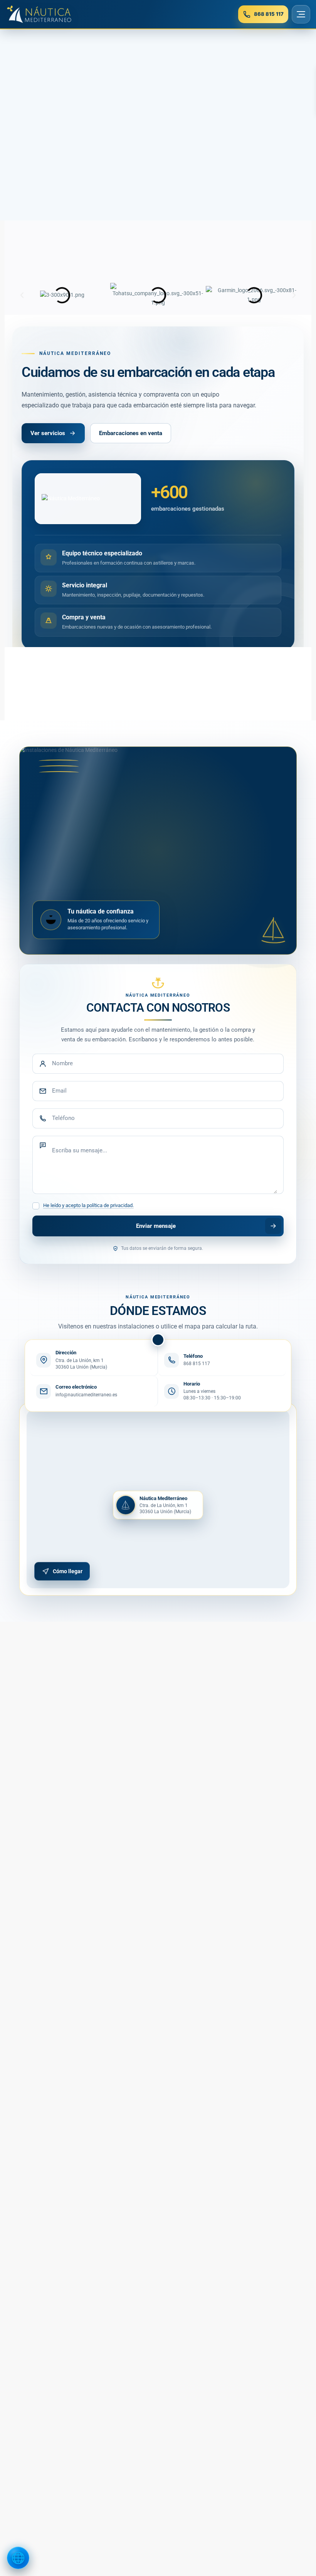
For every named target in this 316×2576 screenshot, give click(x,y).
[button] (22, 295)
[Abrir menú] (301, 14)
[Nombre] (158, 1064)
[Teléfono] (158, 1118)
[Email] (158, 1091)
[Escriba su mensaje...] (158, 1165)
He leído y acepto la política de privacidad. (88, 1205)
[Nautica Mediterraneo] (39, 14)
